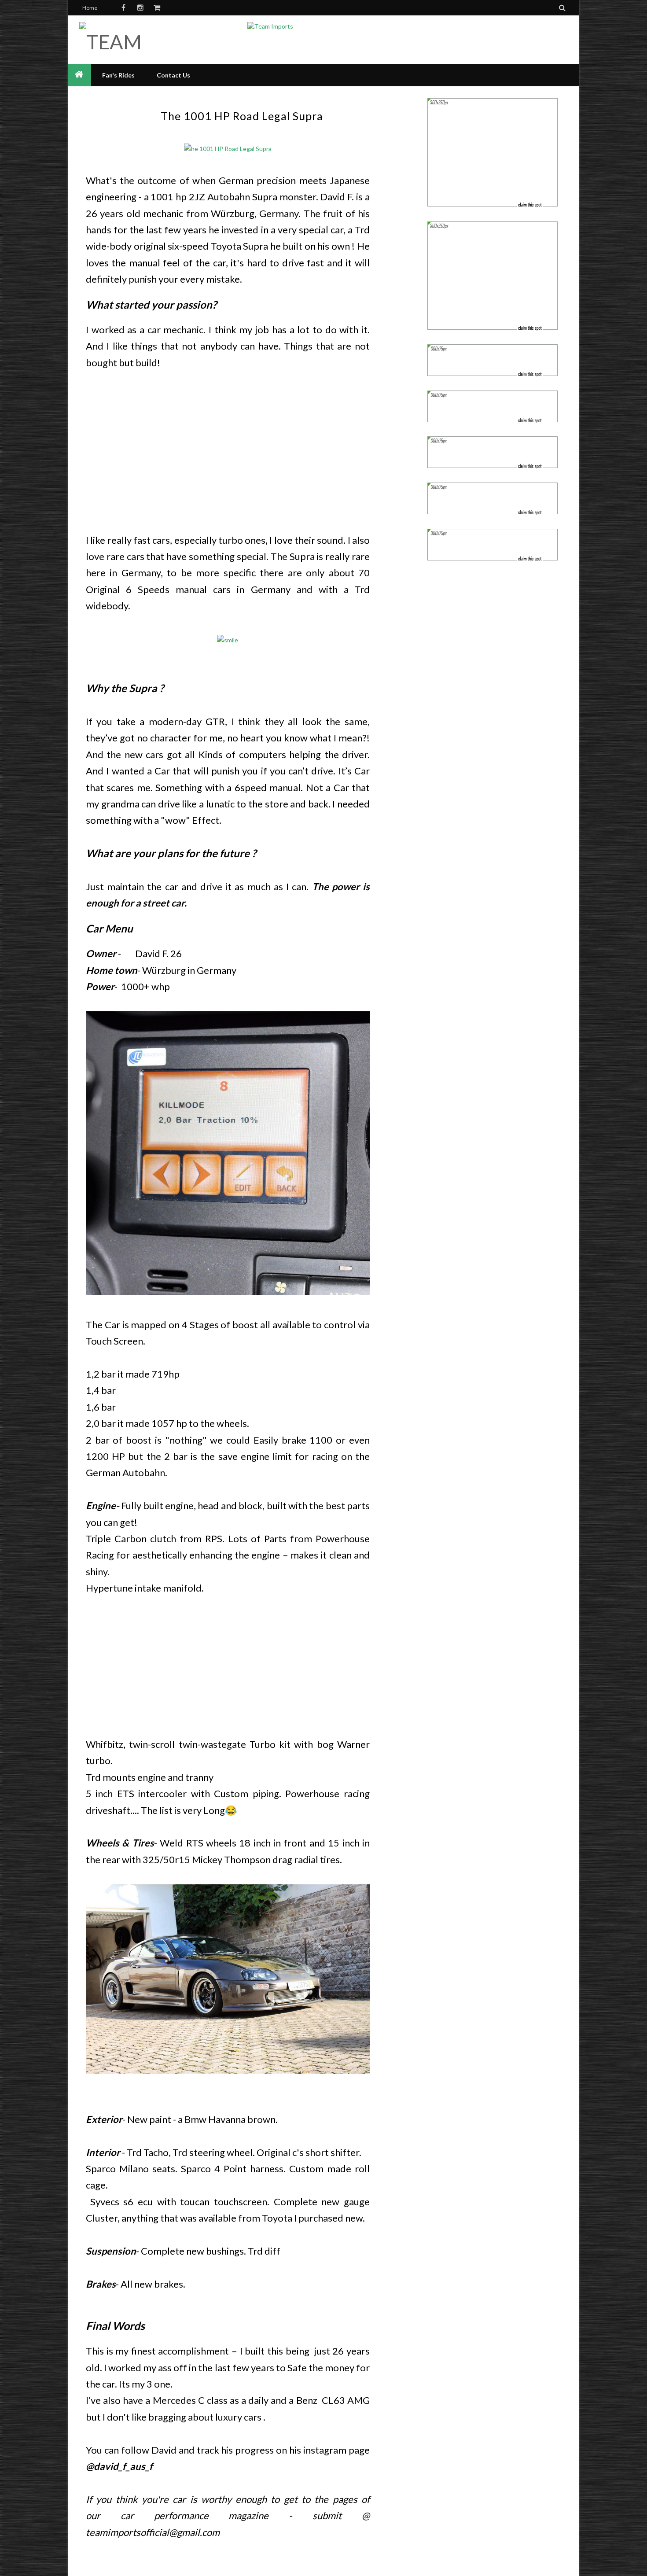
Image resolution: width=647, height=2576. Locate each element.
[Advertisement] (228, 449)
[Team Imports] (142, 42)
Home (90, 8)
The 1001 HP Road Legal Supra (242, 116)
